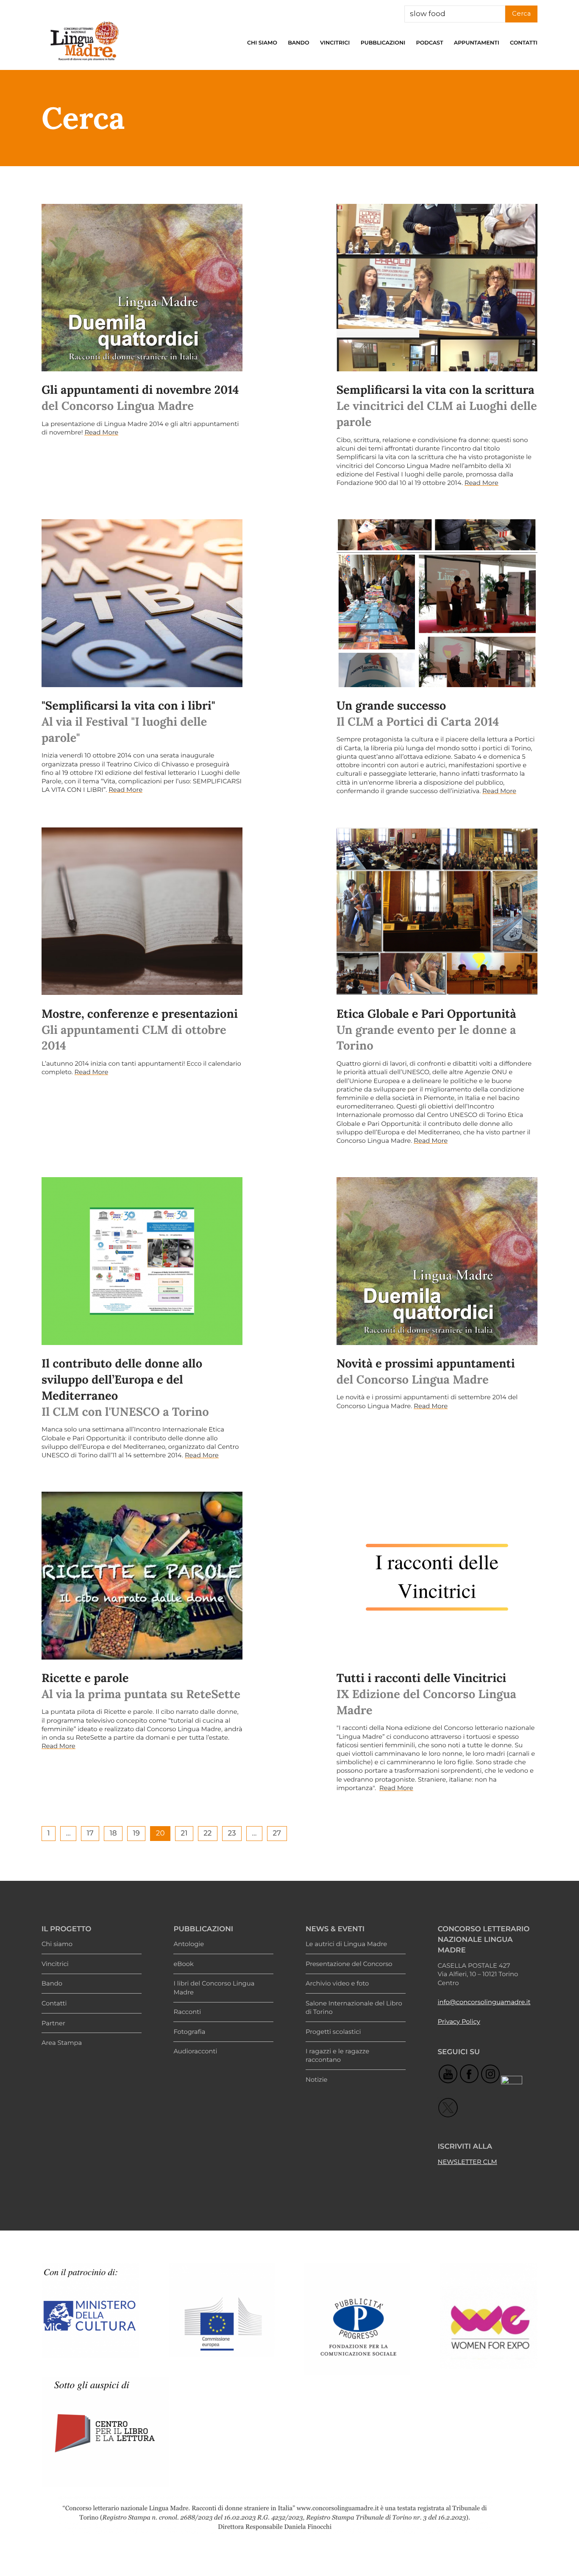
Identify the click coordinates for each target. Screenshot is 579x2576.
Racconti (187, 2012)
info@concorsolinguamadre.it (484, 2002)
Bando (298, 43)
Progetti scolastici (333, 2032)
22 (207, 1834)
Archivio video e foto (337, 1983)
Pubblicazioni (383, 43)
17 (90, 1834)
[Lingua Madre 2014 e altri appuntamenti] (142, 288)
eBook (183, 1964)
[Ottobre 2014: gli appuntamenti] (142, 911)
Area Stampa (62, 2043)
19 (136, 1834)
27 (277, 1834)
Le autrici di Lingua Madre (346, 1944)
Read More (101, 432)
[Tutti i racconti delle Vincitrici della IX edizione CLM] (437, 1575)
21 (184, 1834)
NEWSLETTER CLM (467, 2162)
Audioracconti (195, 2051)
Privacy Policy (459, 2022)
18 (113, 1834)
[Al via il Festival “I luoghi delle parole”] (142, 603)
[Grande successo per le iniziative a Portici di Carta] (437, 603)
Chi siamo (262, 43)
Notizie (317, 2080)
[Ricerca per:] (455, 14)
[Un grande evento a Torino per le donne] (437, 911)
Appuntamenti (477, 43)
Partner (53, 2023)
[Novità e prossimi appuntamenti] (437, 1261)
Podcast (429, 43)
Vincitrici (335, 43)
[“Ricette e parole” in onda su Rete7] (142, 1575)
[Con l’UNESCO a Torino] (142, 1261)
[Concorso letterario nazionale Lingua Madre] (84, 63)
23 (232, 1834)
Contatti (524, 43)
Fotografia (189, 2032)
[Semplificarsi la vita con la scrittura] (437, 288)
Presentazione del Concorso (349, 1964)
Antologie (189, 1944)
